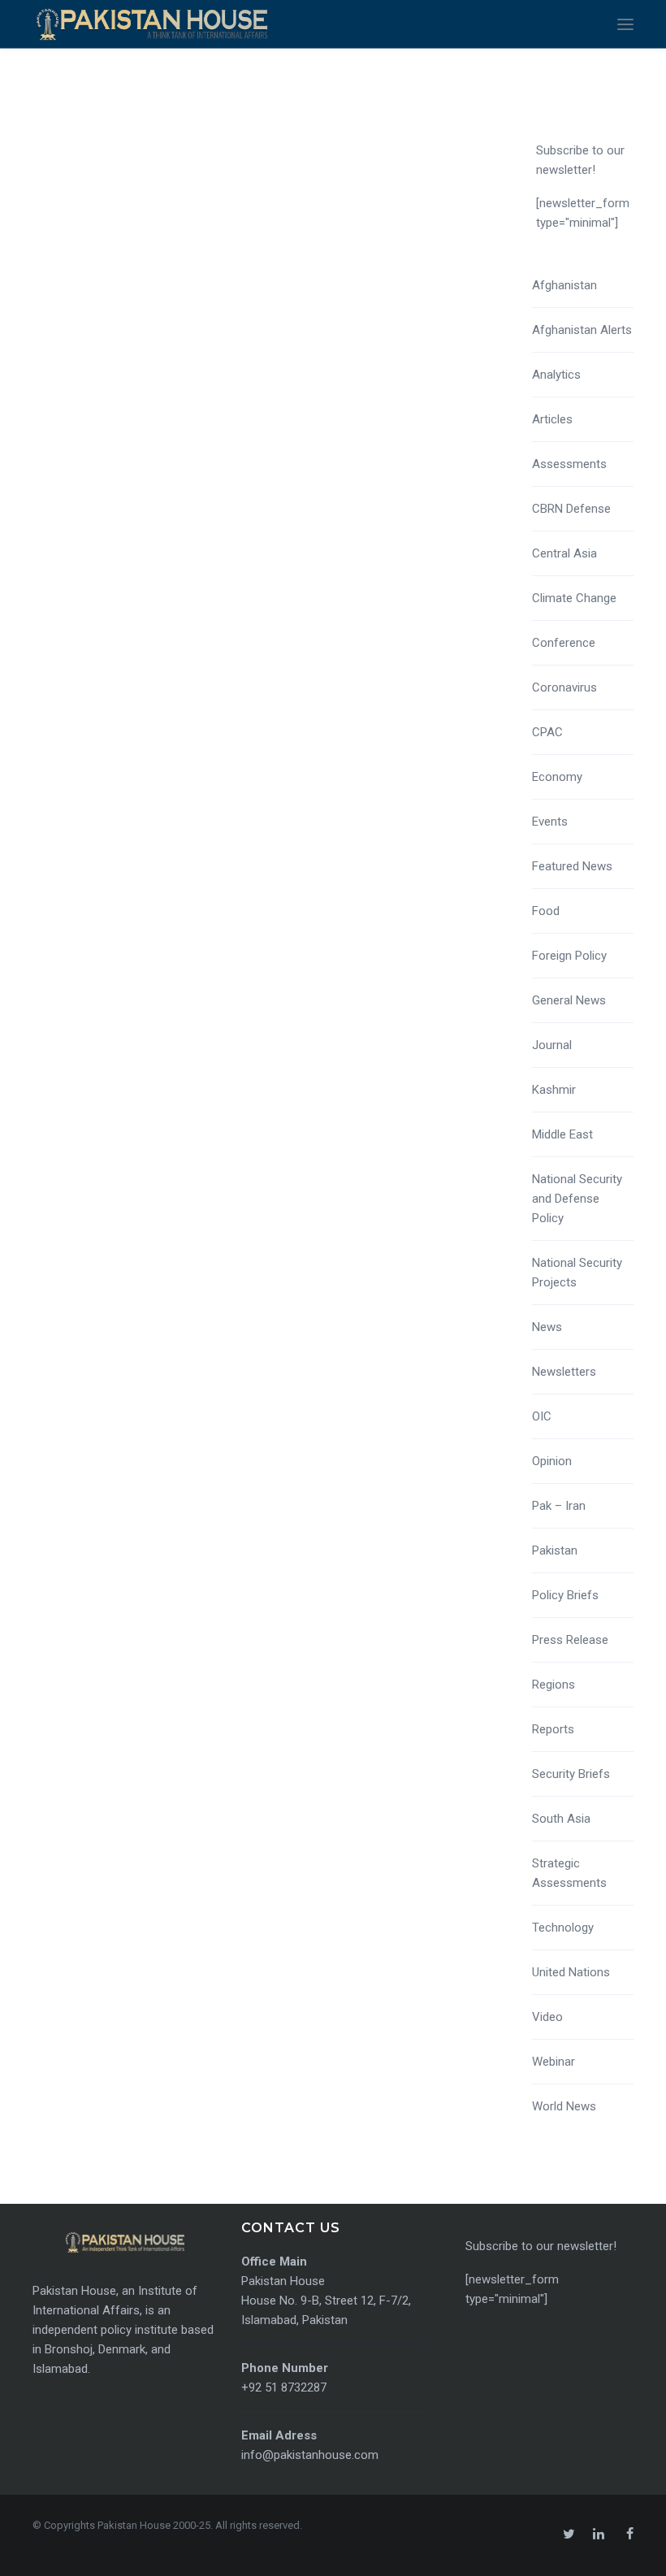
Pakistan (555, 1550)
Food (546, 911)
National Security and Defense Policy (577, 1199)
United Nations (571, 1972)
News (547, 1327)
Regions (554, 1685)
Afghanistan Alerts (582, 330)
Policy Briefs (565, 1595)
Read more (82, 507)
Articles (552, 419)
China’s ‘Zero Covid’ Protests (180, 391)
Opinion (552, 1461)
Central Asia (564, 553)
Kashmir (554, 1090)
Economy (557, 777)
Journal (552, 1045)
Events (550, 822)
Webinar (554, 2062)
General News (569, 1000)
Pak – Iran (559, 1506)
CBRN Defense (571, 509)
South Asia (561, 1819)
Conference (564, 643)
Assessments (569, 464)
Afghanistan (564, 285)
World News (564, 2106)
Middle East (562, 1134)
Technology (563, 1928)
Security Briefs (571, 1774)
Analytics (556, 375)
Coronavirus (564, 687)
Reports (553, 1729)
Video (547, 2017)
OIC (542, 1416)
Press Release (570, 1640)
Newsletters (564, 1372)
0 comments (411, 418)
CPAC (547, 732)
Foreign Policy (569, 956)
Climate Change (574, 598)
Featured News (572, 866)
